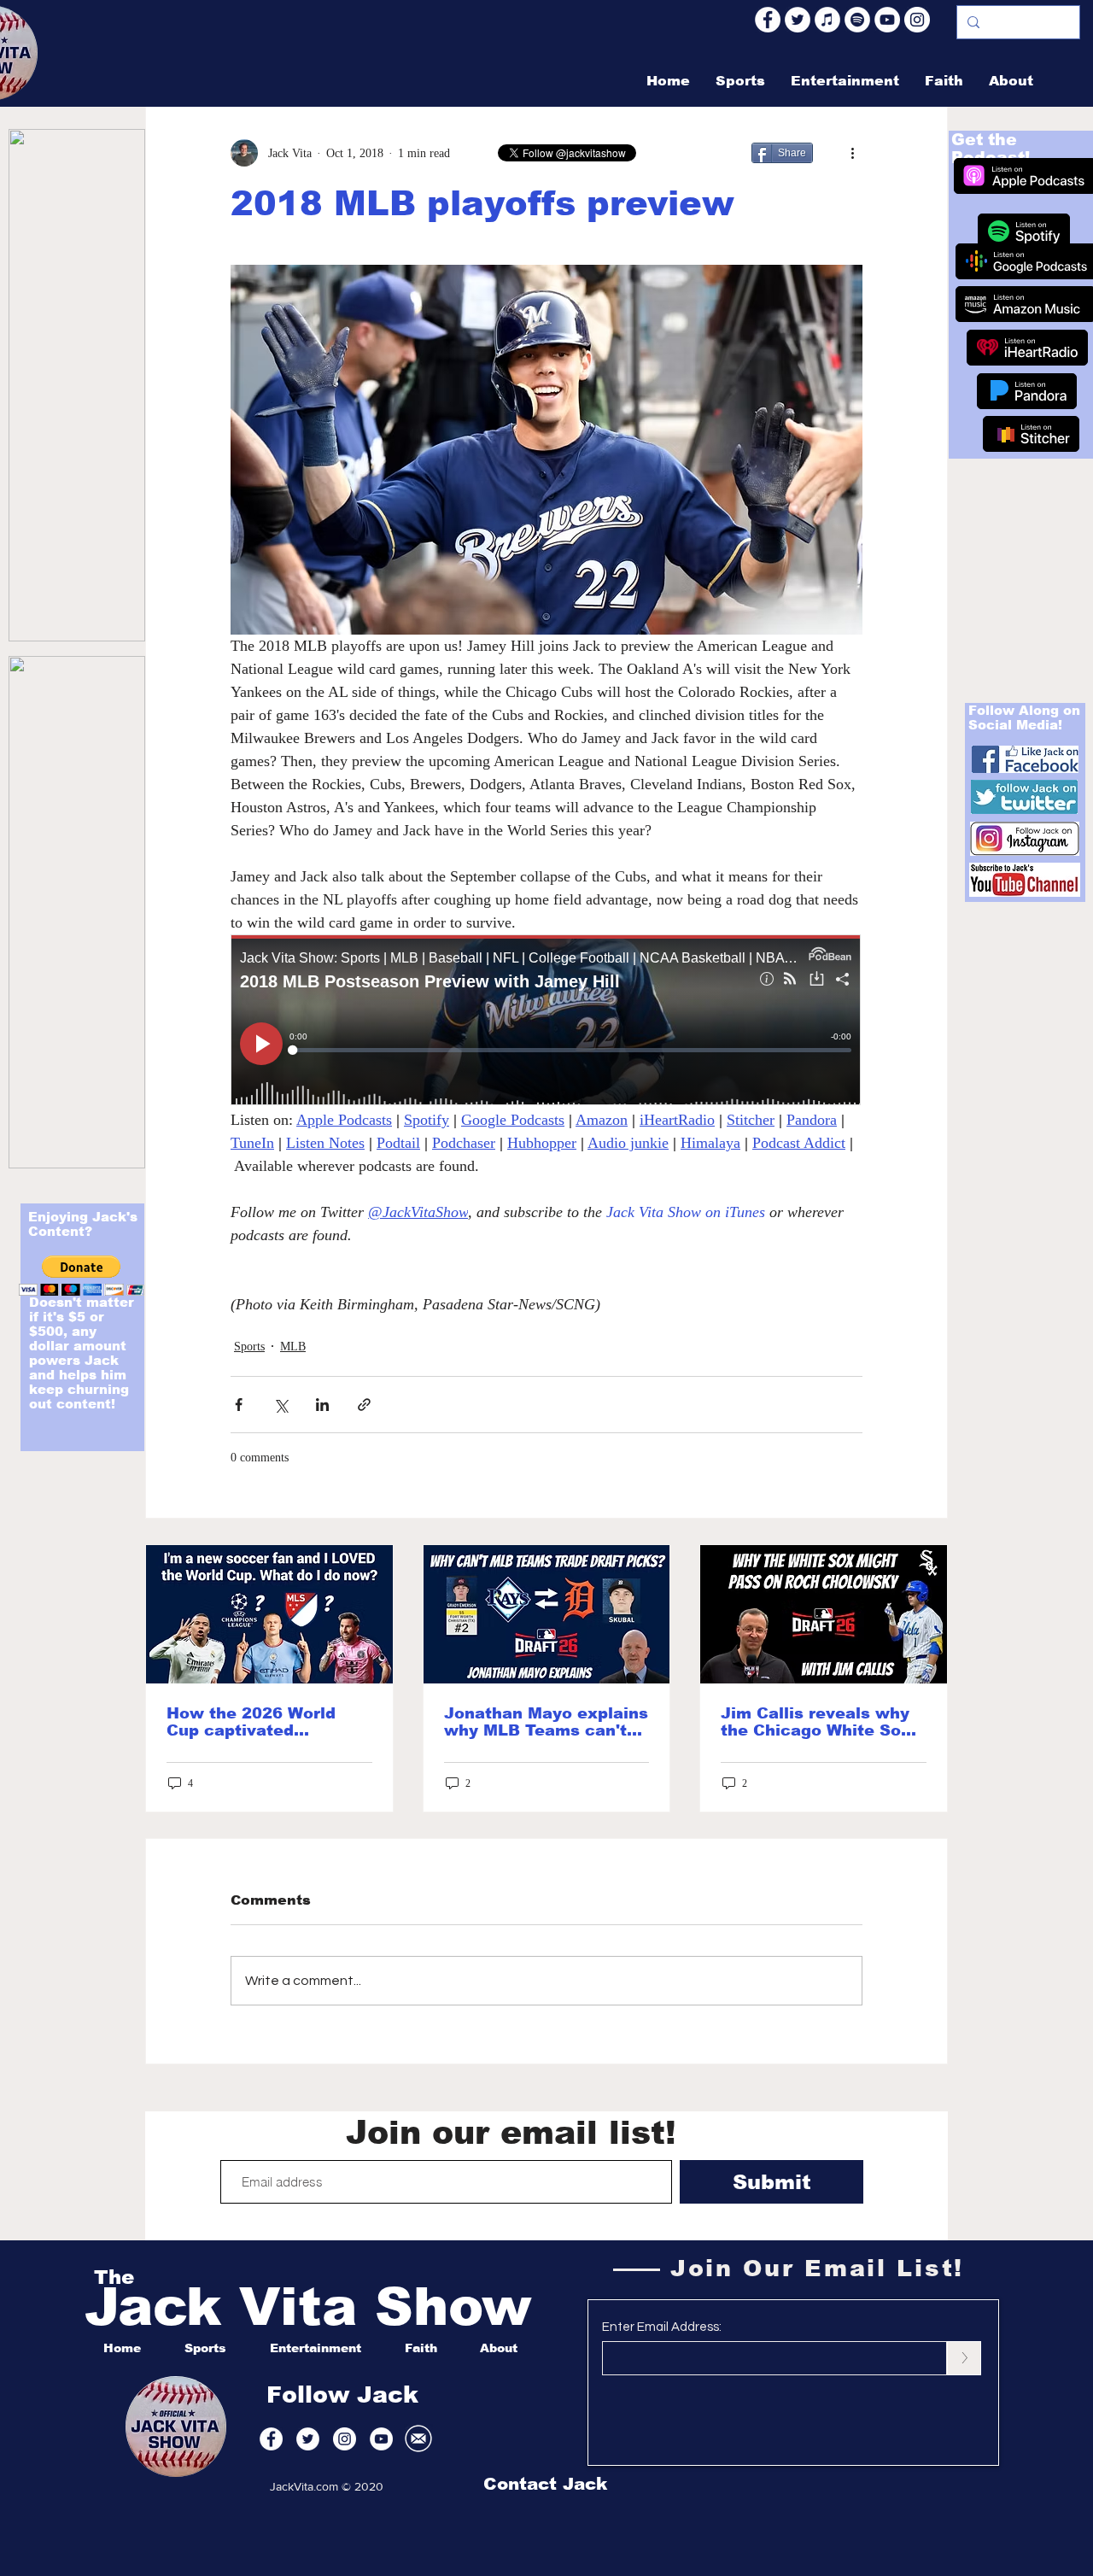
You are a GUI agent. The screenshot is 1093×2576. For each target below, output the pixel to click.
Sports (249, 1347)
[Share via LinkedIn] (322, 1405)
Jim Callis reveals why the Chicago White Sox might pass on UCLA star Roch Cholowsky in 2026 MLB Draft (820, 1722)
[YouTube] (887, 20)
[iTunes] (827, 20)
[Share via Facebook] (239, 1405)
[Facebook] (768, 20)
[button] (82, 1276)
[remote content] (546, 1022)
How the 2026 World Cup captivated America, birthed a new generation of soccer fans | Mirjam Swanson (264, 1722)
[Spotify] (857, 20)
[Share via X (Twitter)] (281, 1405)
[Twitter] (798, 20)
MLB (293, 1347)
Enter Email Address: (662, 2327)
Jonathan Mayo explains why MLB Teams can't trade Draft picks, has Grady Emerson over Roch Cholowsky (546, 1722)
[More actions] (852, 153)
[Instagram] (917, 20)
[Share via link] (364, 1405)
